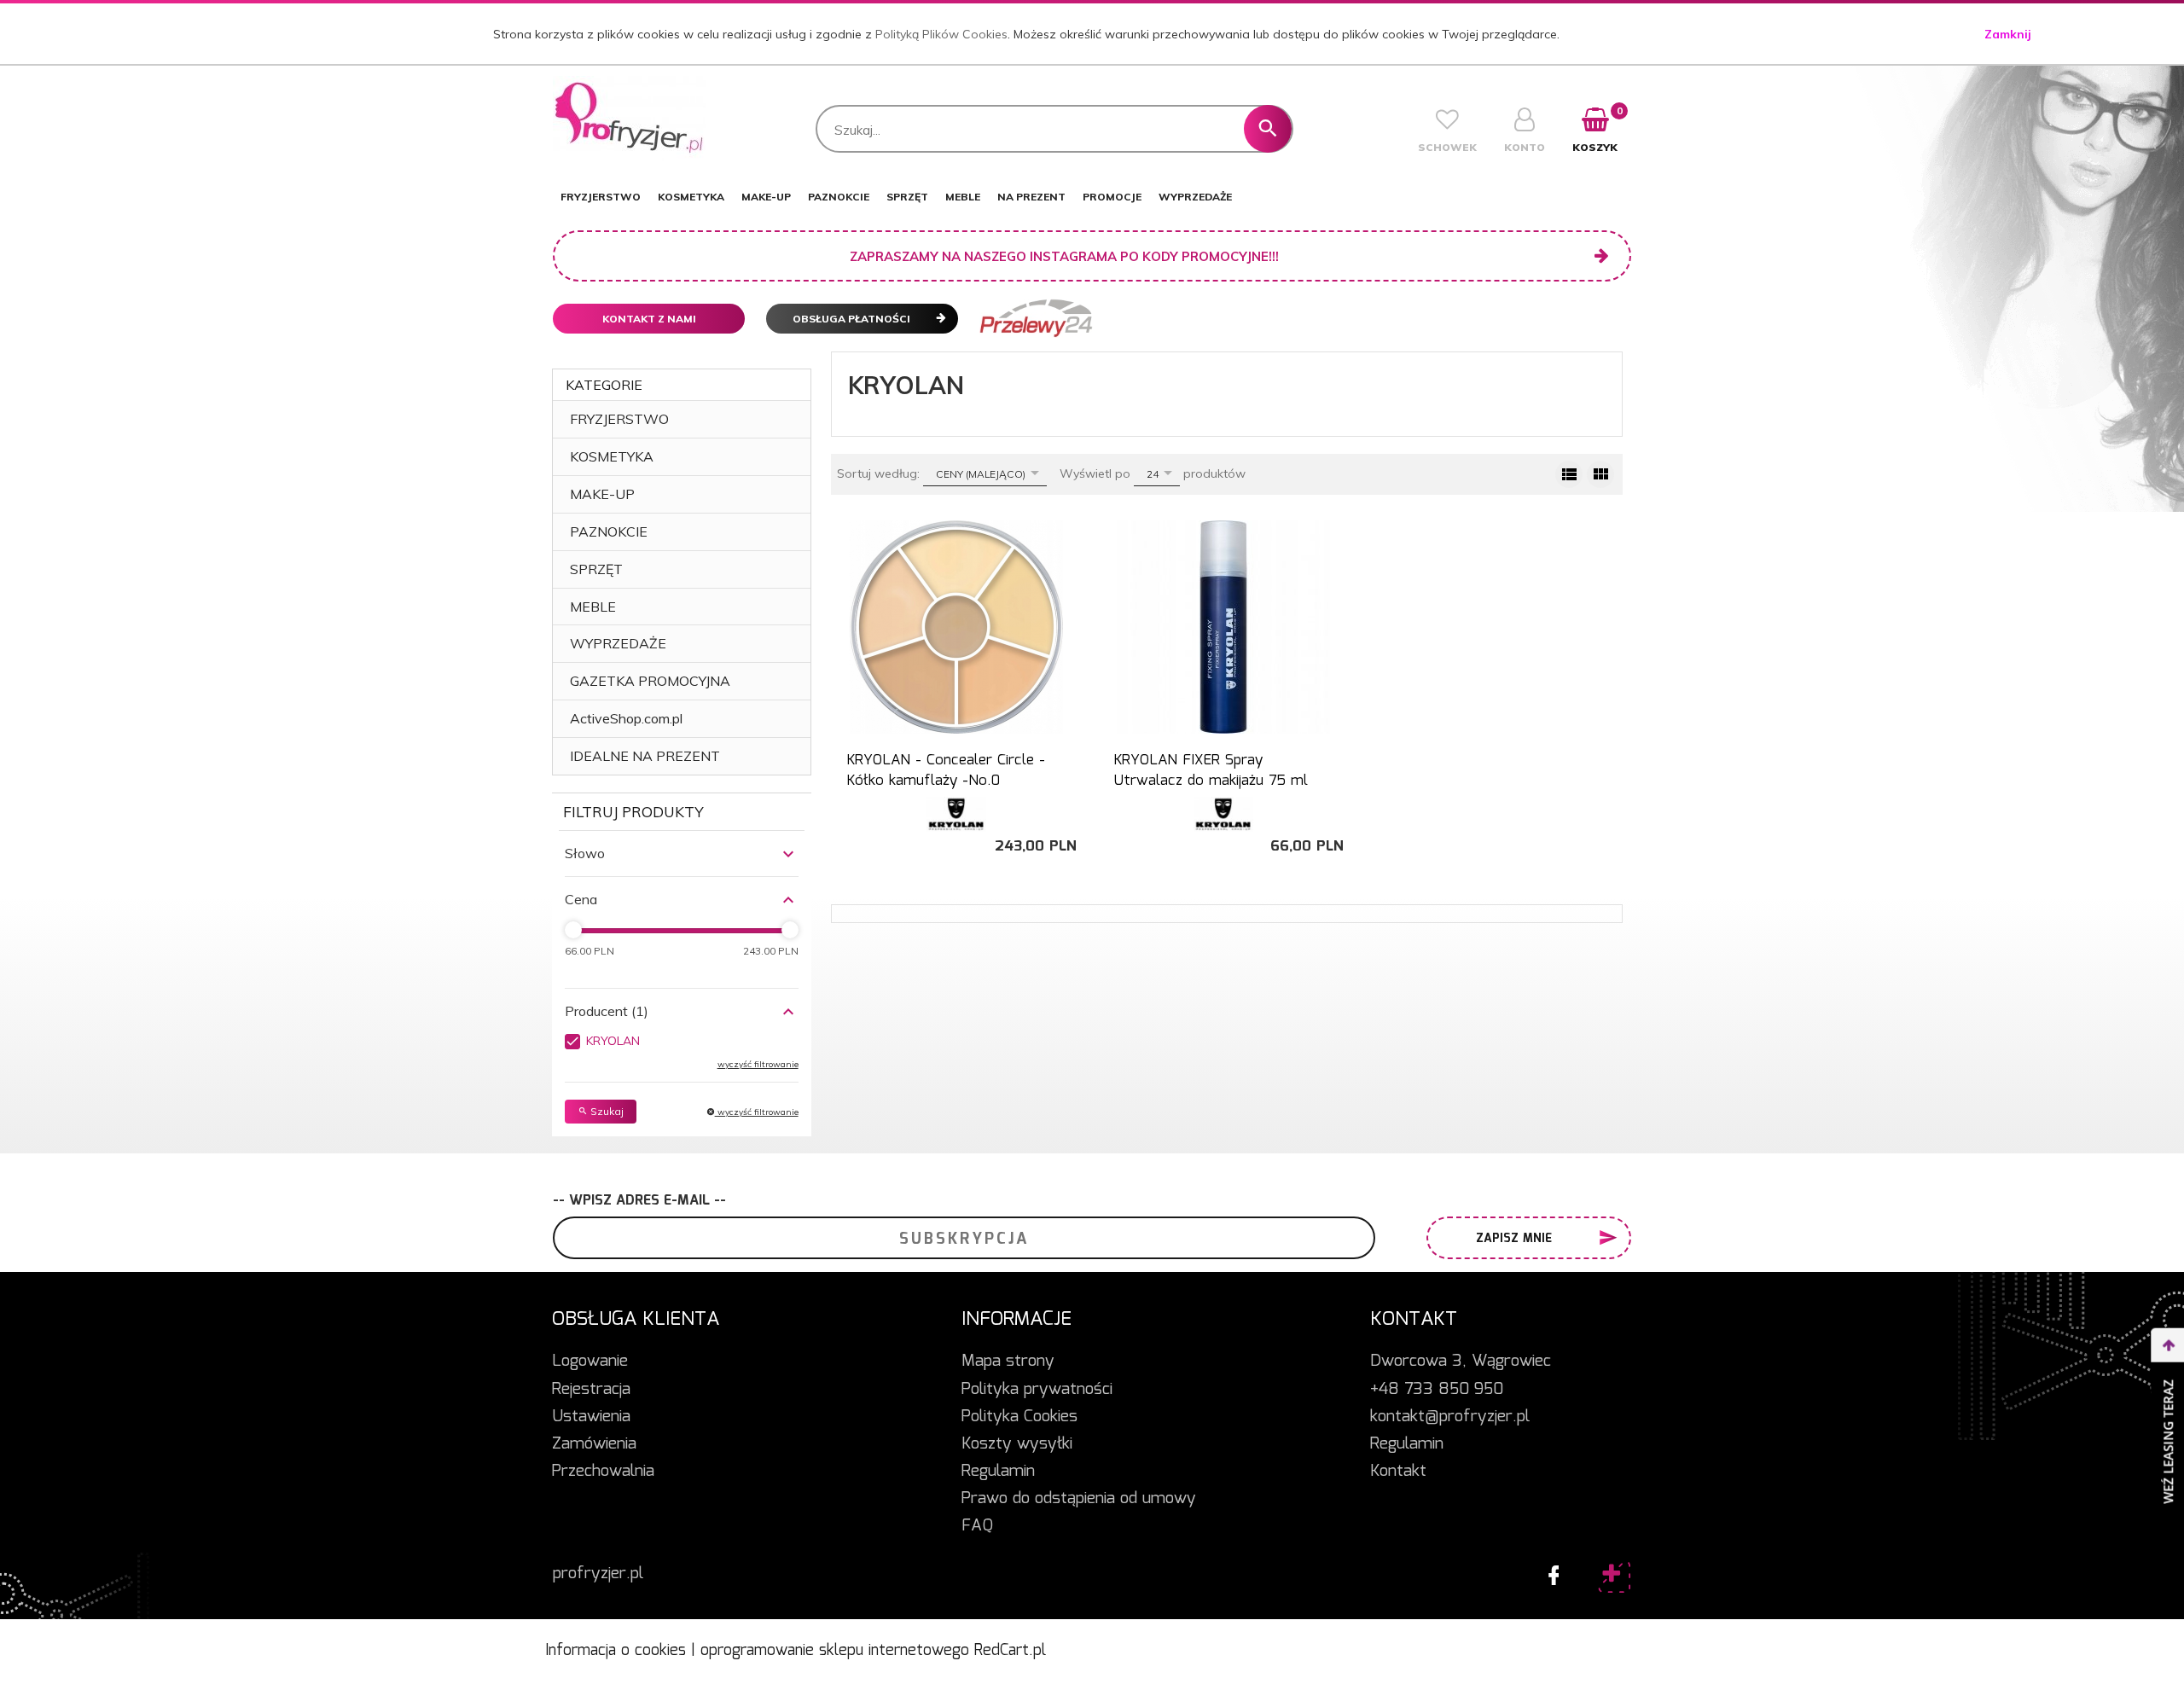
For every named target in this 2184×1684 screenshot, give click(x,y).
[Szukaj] (1268, 129)
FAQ (977, 1526)
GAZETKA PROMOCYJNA (650, 681)
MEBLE (963, 197)
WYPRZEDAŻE (1195, 197)
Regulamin (998, 1472)
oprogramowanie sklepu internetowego (835, 1651)
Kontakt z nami (649, 319)
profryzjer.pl (598, 1574)
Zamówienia (594, 1444)
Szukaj (606, 1111)
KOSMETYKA (691, 197)
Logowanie (590, 1362)
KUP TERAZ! (956, 775)
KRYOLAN (613, 1041)
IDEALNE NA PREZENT (645, 756)
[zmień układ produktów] (1569, 474)
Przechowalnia (603, 1472)
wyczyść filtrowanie (757, 1112)
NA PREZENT (1031, 197)
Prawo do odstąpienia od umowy (1079, 1499)
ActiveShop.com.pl (626, 718)
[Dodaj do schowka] (1069, 542)
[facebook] (1549, 1571)
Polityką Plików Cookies (941, 34)
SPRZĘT (907, 197)
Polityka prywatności (1037, 1390)
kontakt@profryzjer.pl (1450, 1417)
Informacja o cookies (616, 1651)
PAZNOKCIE (839, 197)
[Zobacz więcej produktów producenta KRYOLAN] (956, 814)
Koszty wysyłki (1017, 1444)
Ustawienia (591, 1417)
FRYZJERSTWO (601, 197)
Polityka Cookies (1019, 1417)
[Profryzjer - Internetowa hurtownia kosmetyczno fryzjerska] (629, 118)
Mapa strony (1008, 1362)
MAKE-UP (766, 197)
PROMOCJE (1112, 197)
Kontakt (1398, 1472)
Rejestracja (591, 1390)
